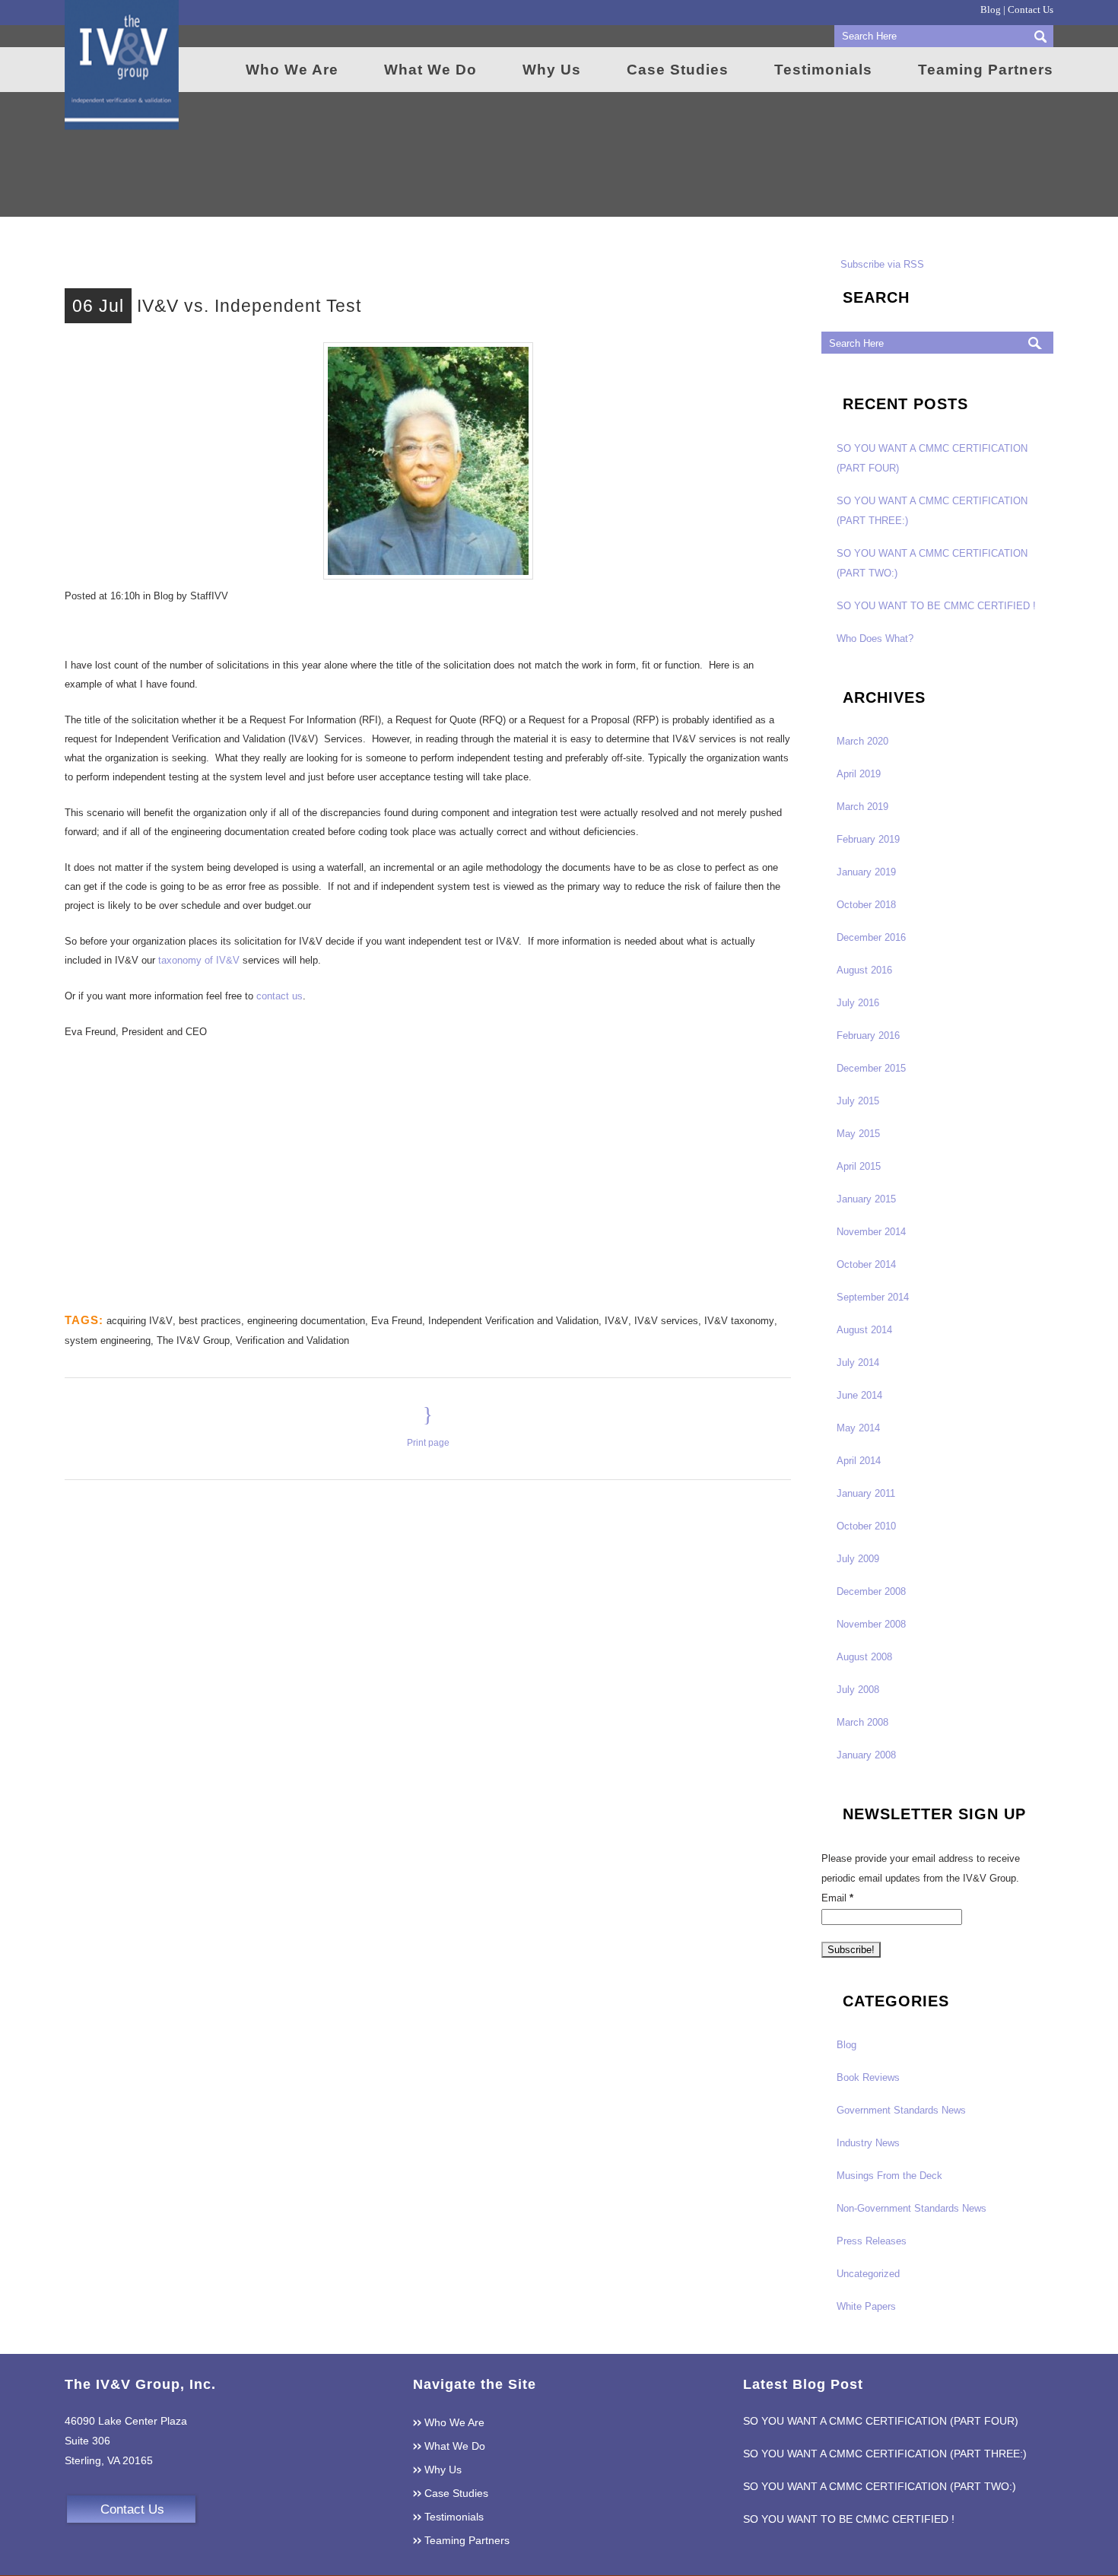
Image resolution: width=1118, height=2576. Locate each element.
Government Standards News (901, 2110)
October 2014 (866, 1264)
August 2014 (864, 1330)
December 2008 (871, 1591)
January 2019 (866, 872)
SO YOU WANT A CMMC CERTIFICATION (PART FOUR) (881, 2421)
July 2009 (858, 1559)
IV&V (616, 1321)
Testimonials (454, 2517)
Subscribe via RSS (882, 264)
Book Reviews (868, 2077)
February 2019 (868, 839)
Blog (991, 10)
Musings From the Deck (889, 2176)
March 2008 (862, 1722)
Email (837, 1898)
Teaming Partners (467, 2540)
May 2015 (858, 1134)
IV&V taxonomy (739, 1321)
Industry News (868, 2143)
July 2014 (858, 1363)
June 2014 (859, 1395)
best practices (210, 1321)
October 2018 (866, 905)
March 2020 (862, 741)
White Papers (866, 2306)
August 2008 (864, 1657)
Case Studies (456, 2493)
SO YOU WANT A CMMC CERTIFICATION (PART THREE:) (885, 2454)
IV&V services (666, 1321)
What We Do (455, 2446)
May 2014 (858, 1428)
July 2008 (858, 1690)
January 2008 (866, 1755)
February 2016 (868, 1035)
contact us (279, 996)
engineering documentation (306, 1321)
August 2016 (864, 970)
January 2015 (866, 1199)
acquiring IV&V (140, 1321)
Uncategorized (868, 2274)
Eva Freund (397, 1321)
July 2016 (858, 1003)
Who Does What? (875, 638)
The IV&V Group (193, 1340)
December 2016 (871, 937)
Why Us (443, 2470)
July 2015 (858, 1101)
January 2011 (866, 1493)
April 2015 (859, 1166)
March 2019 (862, 807)
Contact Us (1031, 10)
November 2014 (871, 1232)
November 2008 (871, 1624)
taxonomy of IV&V (199, 960)
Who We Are (454, 2422)
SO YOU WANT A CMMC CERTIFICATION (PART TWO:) (880, 2486)
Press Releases (872, 2241)
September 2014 (873, 1297)
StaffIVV (209, 596)
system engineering (108, 1340)
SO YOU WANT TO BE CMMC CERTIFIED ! (936, 606)
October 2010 (866, 1526)
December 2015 (871, 1068)
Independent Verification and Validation (513, 1321)
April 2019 (859, 774)
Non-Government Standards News (912, 2208)
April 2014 (859, 1461)
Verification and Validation (292, 1340)
